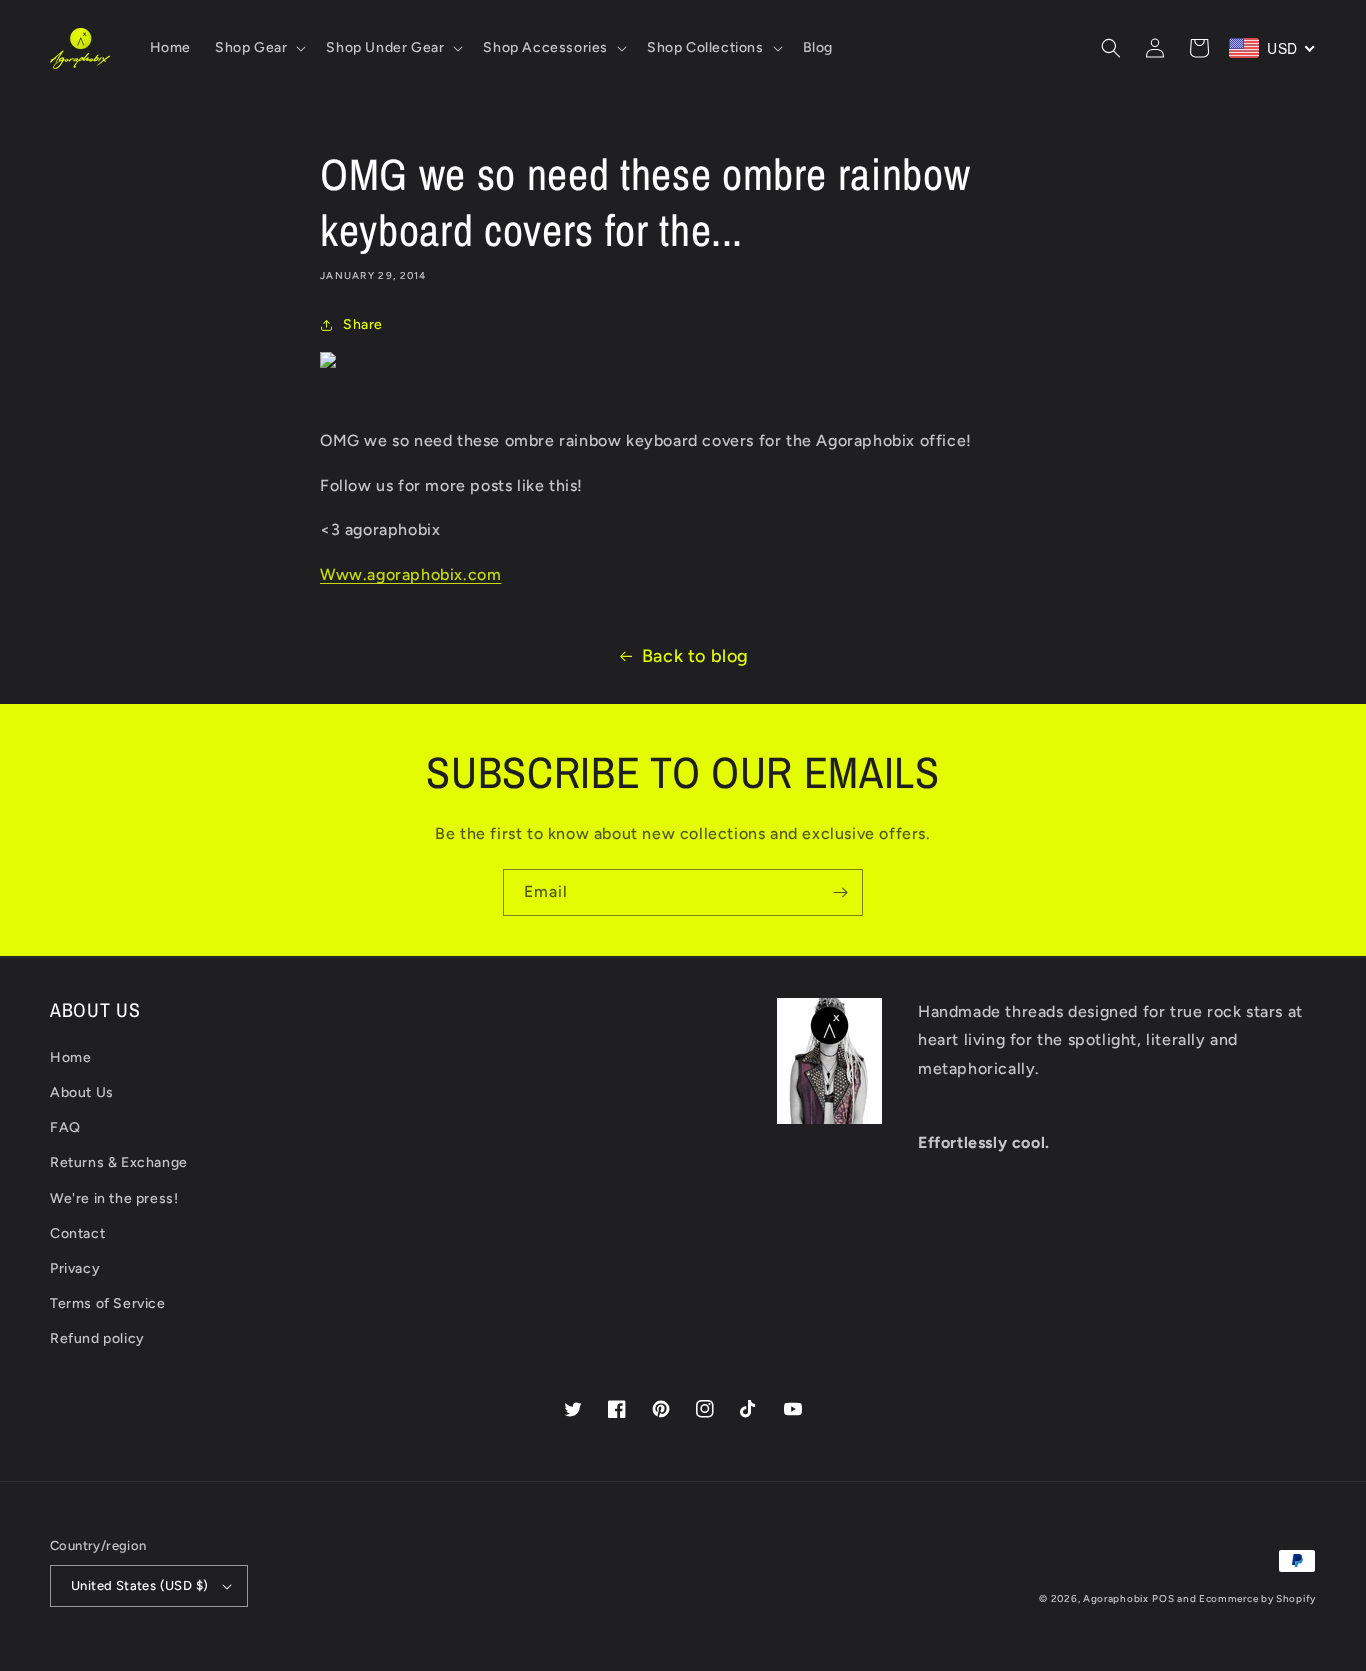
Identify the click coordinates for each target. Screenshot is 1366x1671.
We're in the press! (114, 1198)
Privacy (75, 1268)
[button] (258, 48)
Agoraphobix (1116, 1598)
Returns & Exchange (119, 1162)
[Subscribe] (840, 892)
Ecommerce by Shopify (1257, 1598)
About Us (82, 1092)
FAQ (65, 1127)
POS (1163, 1598)
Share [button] (363, 324)
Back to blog (695, 656)
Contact (77, 1233)
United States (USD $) (139, 1585)
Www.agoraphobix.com (410, 574)
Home (70, 1057)
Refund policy (97, 1338)
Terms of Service (108, 1303)
